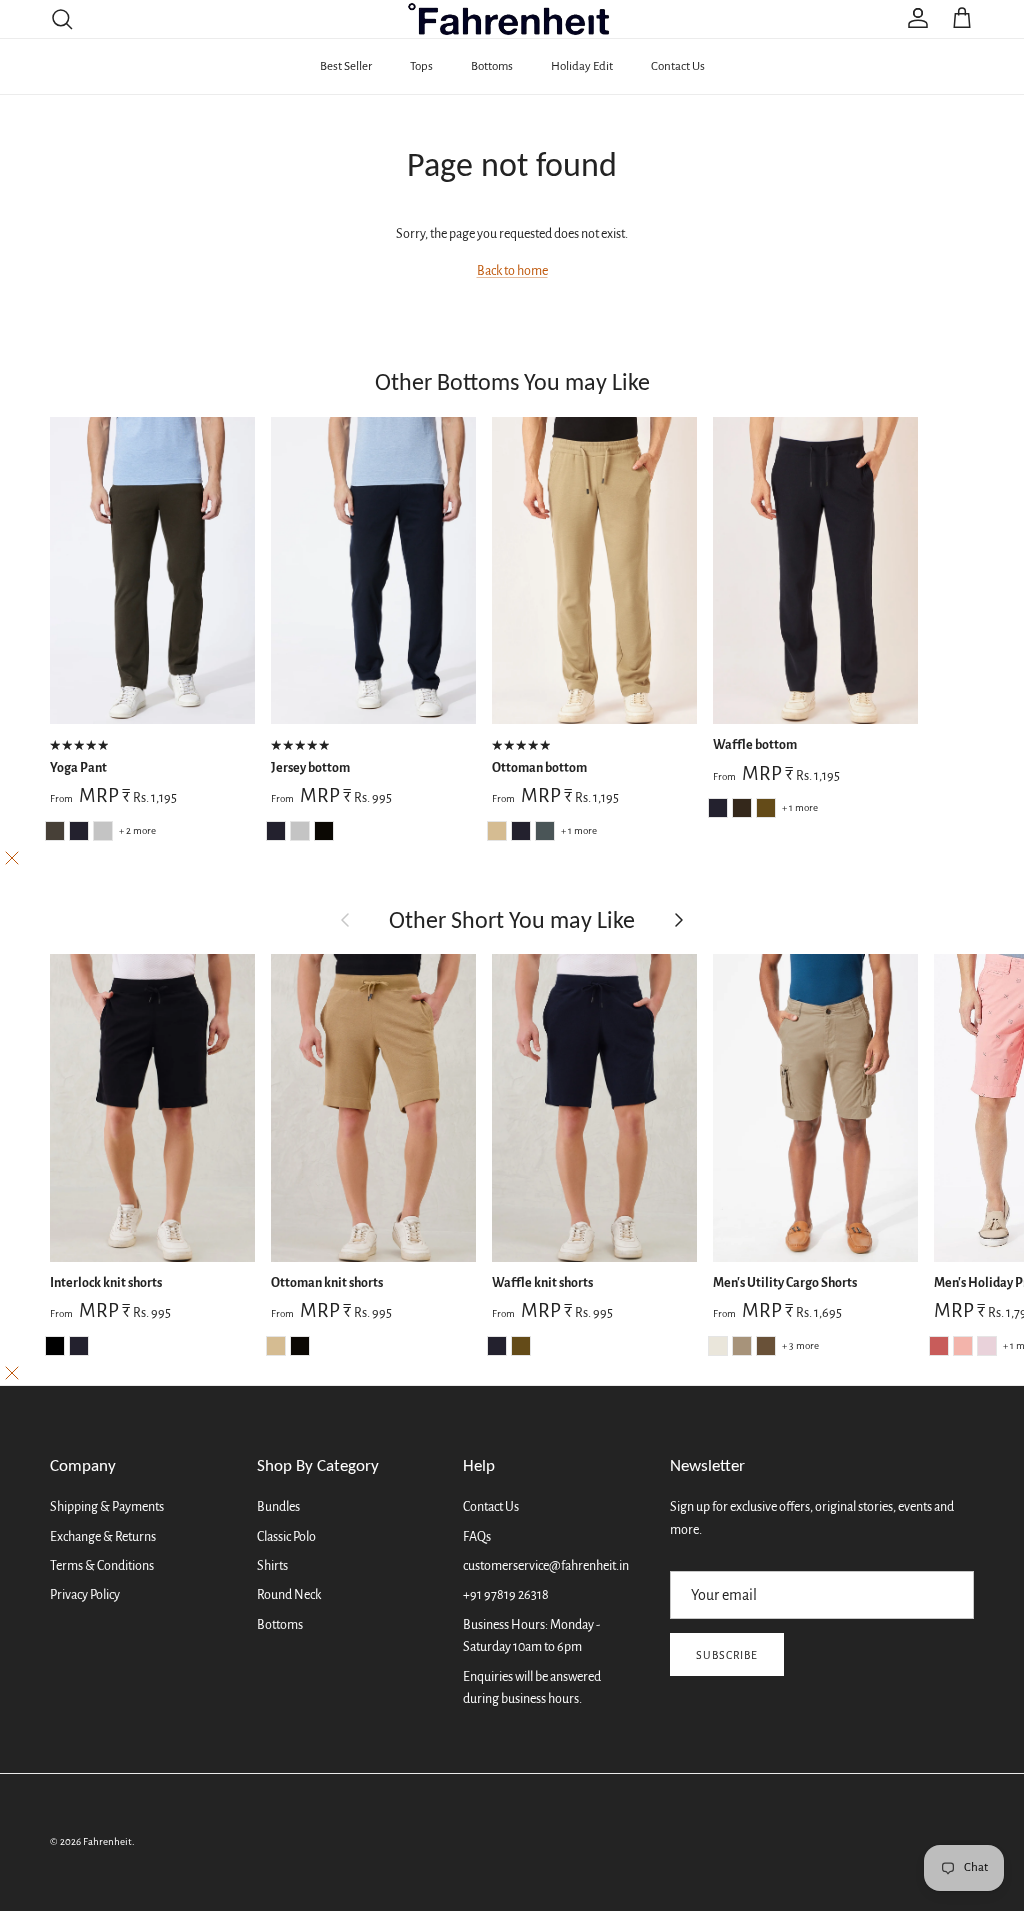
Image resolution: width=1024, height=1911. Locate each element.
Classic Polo (286, 1537)
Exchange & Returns (103, 1537)
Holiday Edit (582, 66)
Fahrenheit (107, 1841)
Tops (421, 66)
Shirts (272, 1566)
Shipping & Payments (107, 1507)
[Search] (62, 19)
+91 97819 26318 (506, 1595)
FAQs (477, 1537)
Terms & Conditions (102, 1566)
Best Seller (346, 66)
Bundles (278, 1507)
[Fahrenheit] (512, 19)
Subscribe (727, 1655)
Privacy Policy (85, 1595)
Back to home (512, 271)
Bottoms (492, 66)
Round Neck (289, 1595)
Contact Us (678, 66)
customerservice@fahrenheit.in (546, 1566)
